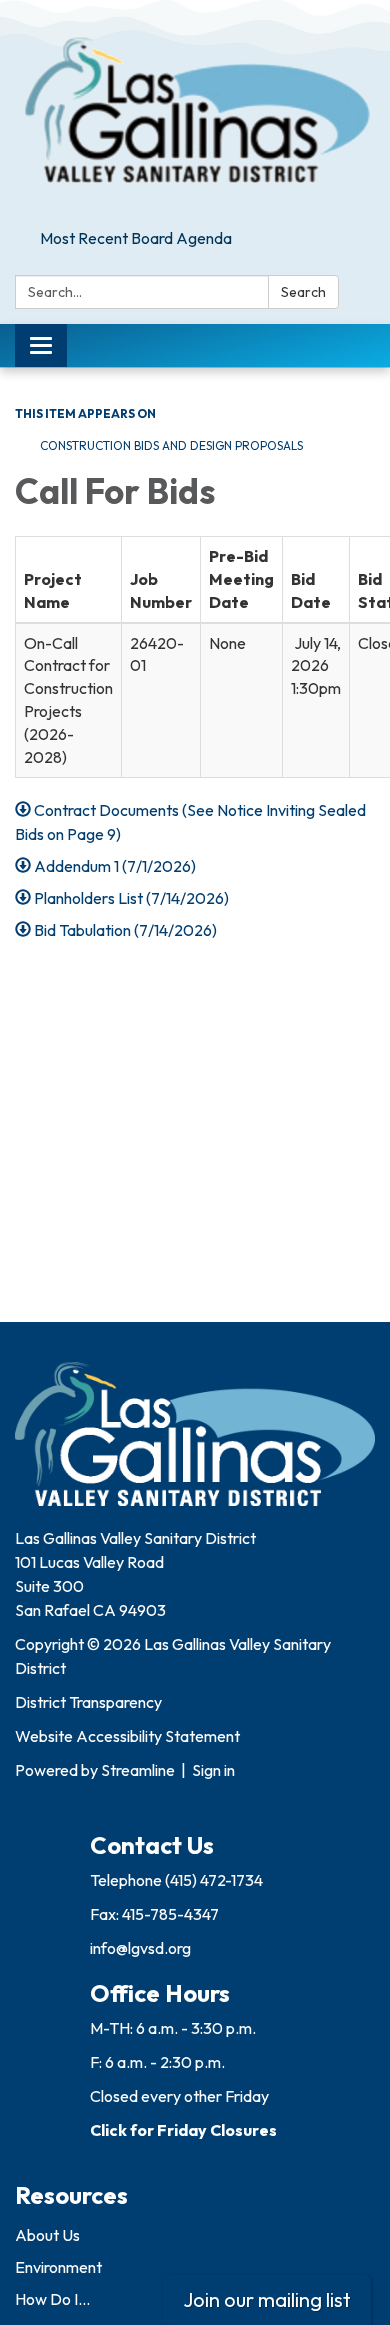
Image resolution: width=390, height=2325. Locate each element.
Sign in (213, 1770)
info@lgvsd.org (140, 1948)
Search (303, 292)
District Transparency (88, 1702)
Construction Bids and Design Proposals (171, 445)
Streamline (138, 1770)
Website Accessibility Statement (127, 1736)
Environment (58, 2267)
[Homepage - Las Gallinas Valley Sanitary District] (195, 110)
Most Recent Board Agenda (136, 238)
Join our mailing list (267, 2299)
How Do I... (52, 2299)
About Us (47, 2235)
